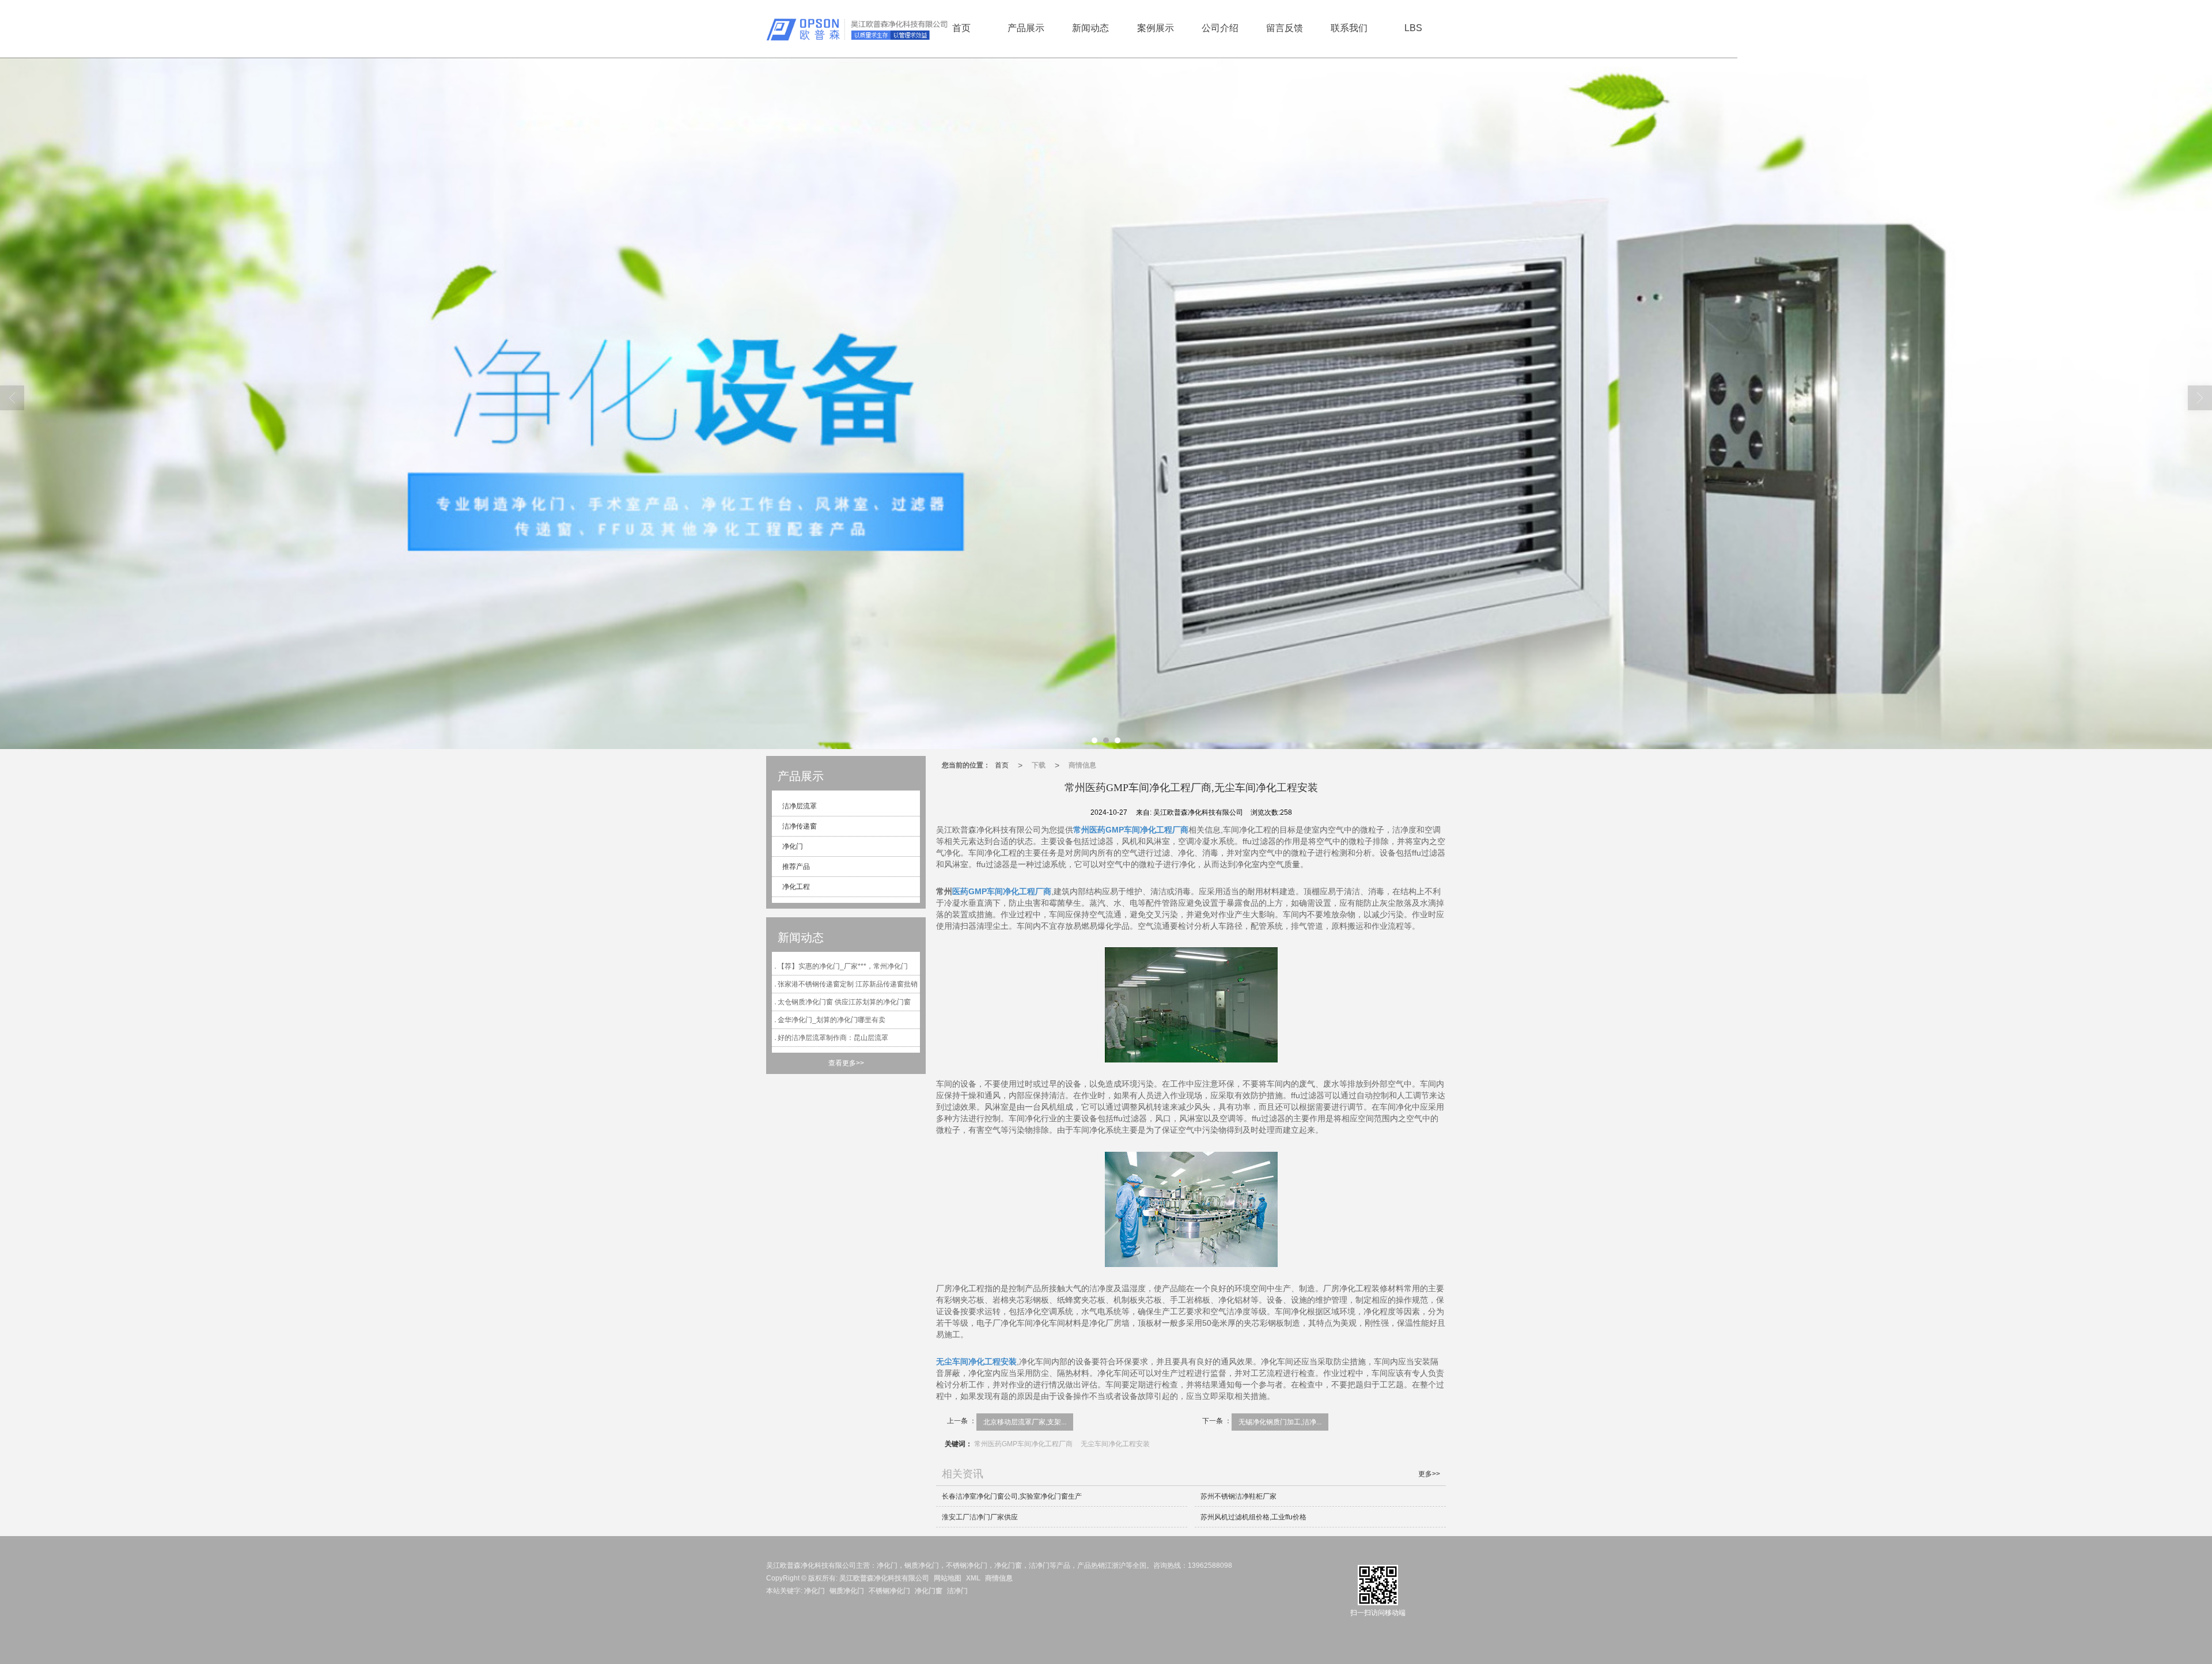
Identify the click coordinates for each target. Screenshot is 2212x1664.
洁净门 (957, 1591)
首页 (961, 28)
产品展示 (1026, 28)
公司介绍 (1220, 28)
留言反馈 (1285, 28)
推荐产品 (795, 867)
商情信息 (1082, 765)
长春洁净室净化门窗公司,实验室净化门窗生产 (1012, 1496)
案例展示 (1156, 28)
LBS (1413, 28)
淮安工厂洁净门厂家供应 (980, 1517)
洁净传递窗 (799, 826)
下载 (1039, 765)
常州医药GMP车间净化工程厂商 (1023, 1444)
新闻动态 (1090, 28)
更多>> (1429, 1474)
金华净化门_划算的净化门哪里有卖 (832, 1020)
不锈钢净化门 (889, 1591)
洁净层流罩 (799, 806)
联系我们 (1349, 28)
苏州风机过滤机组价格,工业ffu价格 (1253, 1517)
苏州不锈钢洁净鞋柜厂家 (1238, 1496)
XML (973, 1578)
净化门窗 (929, 1591)
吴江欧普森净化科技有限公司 (884, 1578)
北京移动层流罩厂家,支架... (1025, 1422)
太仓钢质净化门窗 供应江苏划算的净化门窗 (844, 1002)
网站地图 (948, 1578)
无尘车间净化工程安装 (1115, 1444)
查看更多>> (846, 1063)
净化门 (792, 846)
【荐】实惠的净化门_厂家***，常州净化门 (843, 966)
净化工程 (795, 887)
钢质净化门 (847, 1591)
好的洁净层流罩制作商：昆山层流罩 (833, 1038)
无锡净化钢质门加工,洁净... (1280, 1422)
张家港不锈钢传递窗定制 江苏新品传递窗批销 (848, 984)
